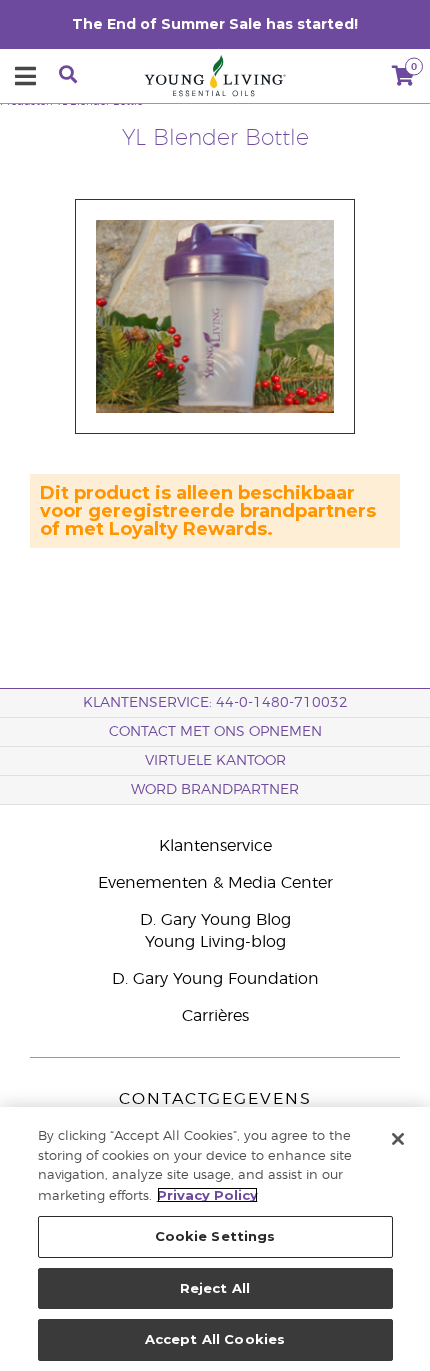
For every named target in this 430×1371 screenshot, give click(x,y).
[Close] (398, 1139)
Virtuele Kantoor (215, 761)
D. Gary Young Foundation (215, 979)
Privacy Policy (207, 1195)
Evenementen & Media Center (215, 883)
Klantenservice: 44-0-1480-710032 (215, 703)
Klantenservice (215, 846)
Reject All (215, 1288)
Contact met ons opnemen (215, 732)
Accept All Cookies (215, 1339)
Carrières (215, 1016)
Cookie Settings (215, 1236)
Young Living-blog (215, 942)
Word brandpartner (215, 790)
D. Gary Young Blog (215, 920)
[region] (215, 1239)
